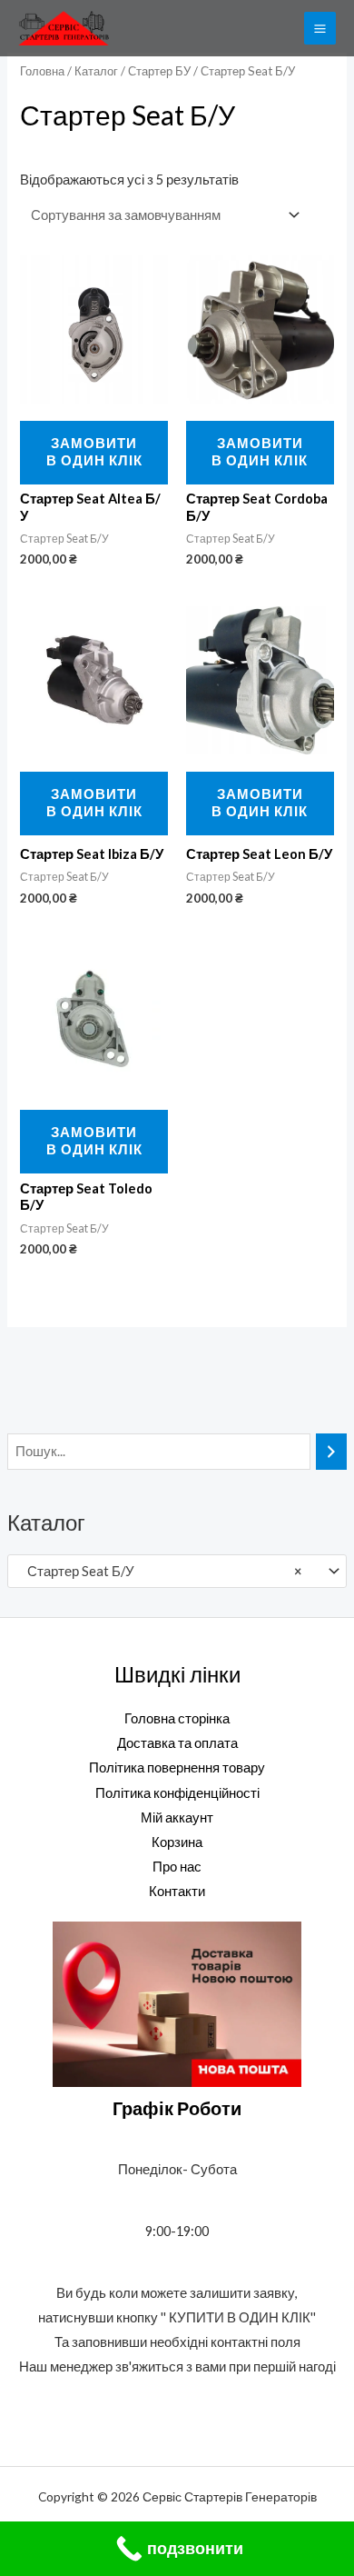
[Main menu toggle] (320, 28)
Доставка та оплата (177, 1743)
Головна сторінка (177, 1718)
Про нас (177, 1867)
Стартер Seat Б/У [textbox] (160, 1571)
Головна (42, 71)
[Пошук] (332, 1452)
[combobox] (177, 1571)
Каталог (96, 71)
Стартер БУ (159, 71)
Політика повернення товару (177, 1767)
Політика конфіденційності (177, 1793)
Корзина (177, 1842)
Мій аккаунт (177, 1817)
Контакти (177, 1891)
